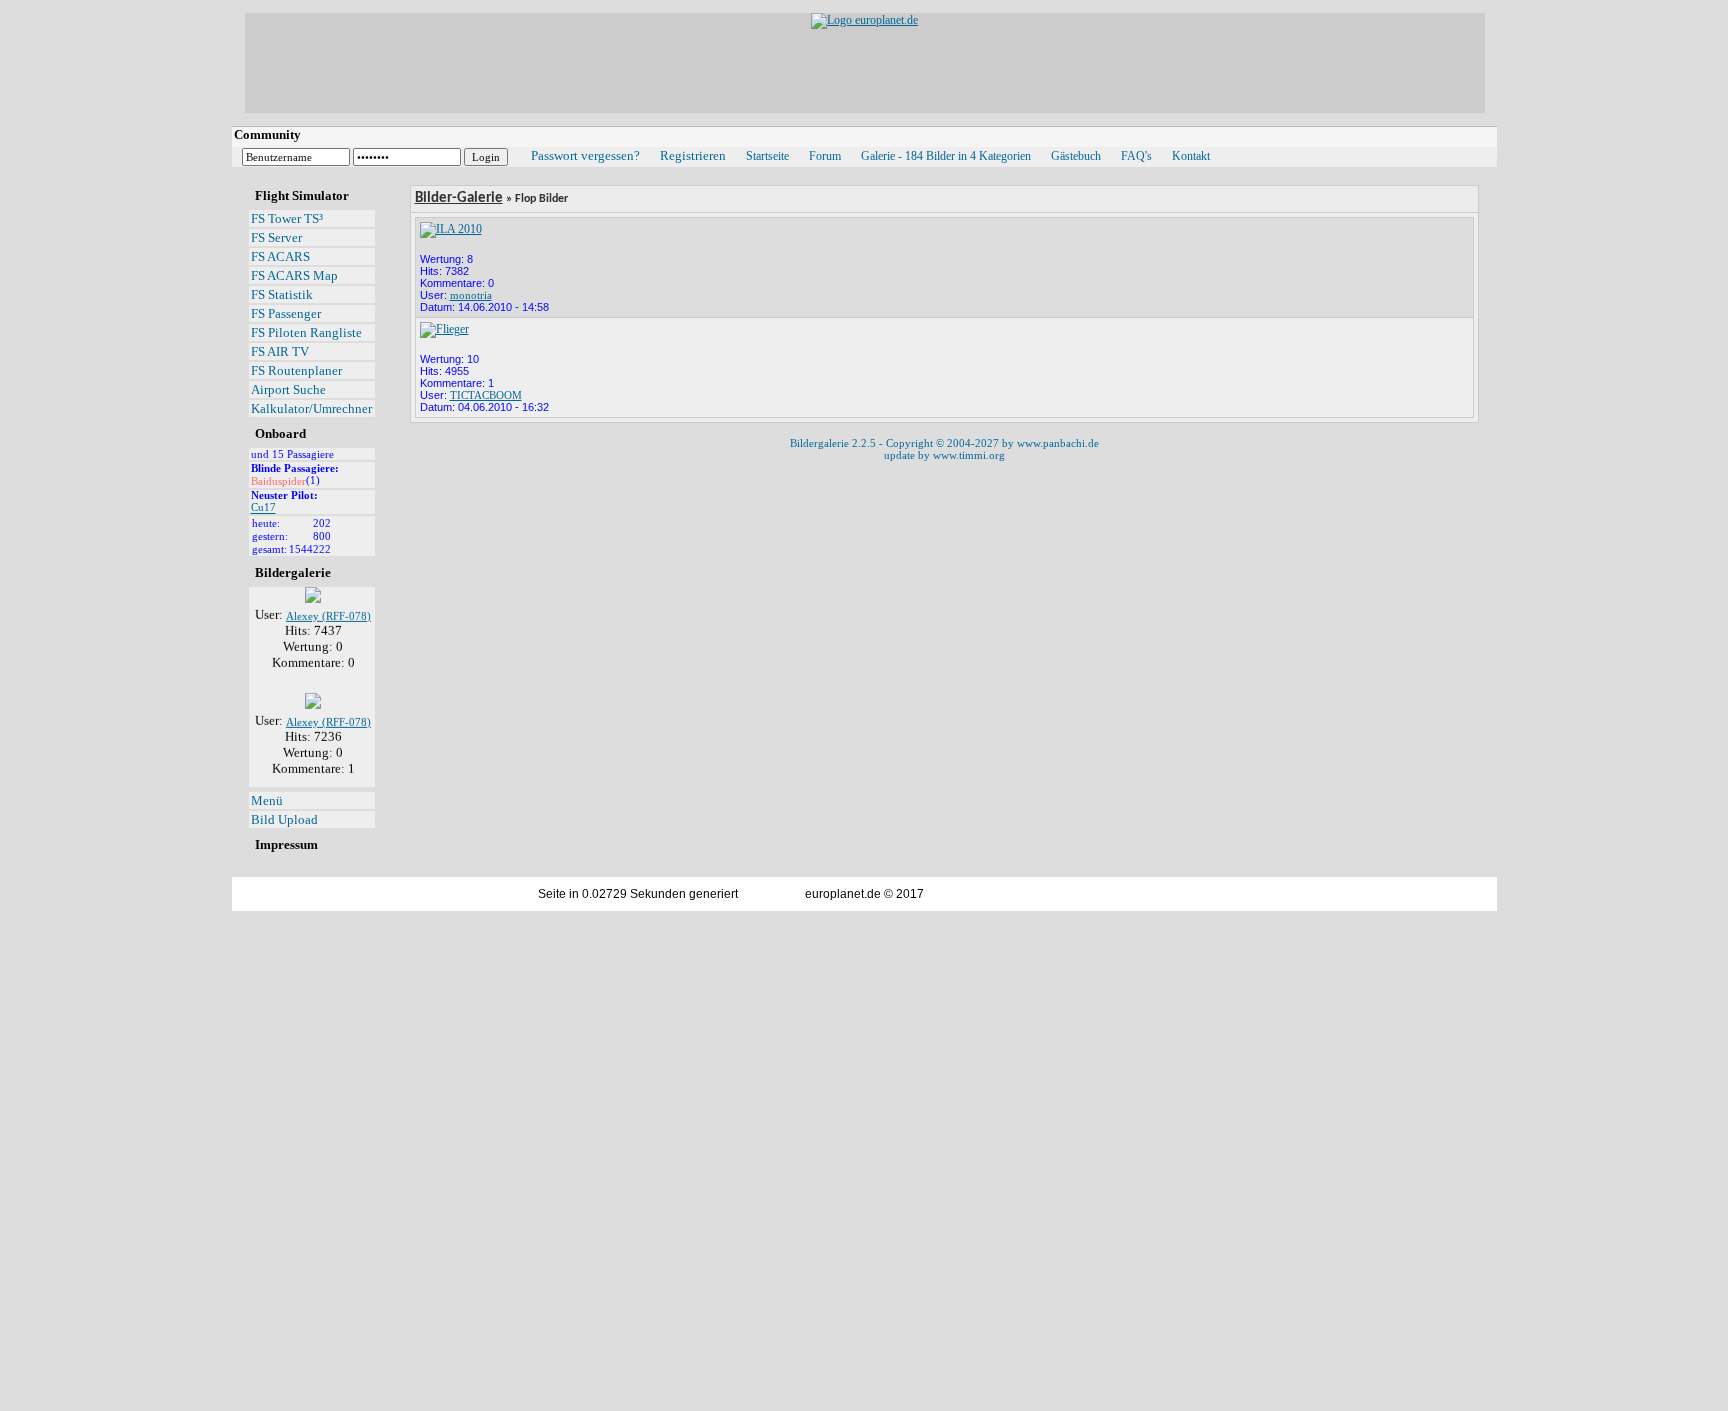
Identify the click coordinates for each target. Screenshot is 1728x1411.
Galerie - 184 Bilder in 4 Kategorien (946, 156)
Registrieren (693, 155)
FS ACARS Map (294, 275)
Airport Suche (288, 389)
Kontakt (1191, 156)
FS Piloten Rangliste (306, 332)
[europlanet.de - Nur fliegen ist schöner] (864, 20)
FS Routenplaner (296, 370)
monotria (471, 295)
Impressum (286, 844)
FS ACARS (280, 256)
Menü (267, 800)
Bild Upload (284, 819)
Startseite (767, 156)
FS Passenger (286, 313)
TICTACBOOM (486, 395)
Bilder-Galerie (459, 198)
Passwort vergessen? (585, 155)
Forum (825, 156)
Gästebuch (1076, 156)
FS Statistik (282, 294)
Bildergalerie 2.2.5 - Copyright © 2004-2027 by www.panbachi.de (944, 443)
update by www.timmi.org (944, 455)
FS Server (276, 237)
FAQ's (1136, 156)
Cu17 (263, 508)
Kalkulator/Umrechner (311, 408)
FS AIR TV (280, 351)
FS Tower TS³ (287, 218)
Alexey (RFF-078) (328, 609)
